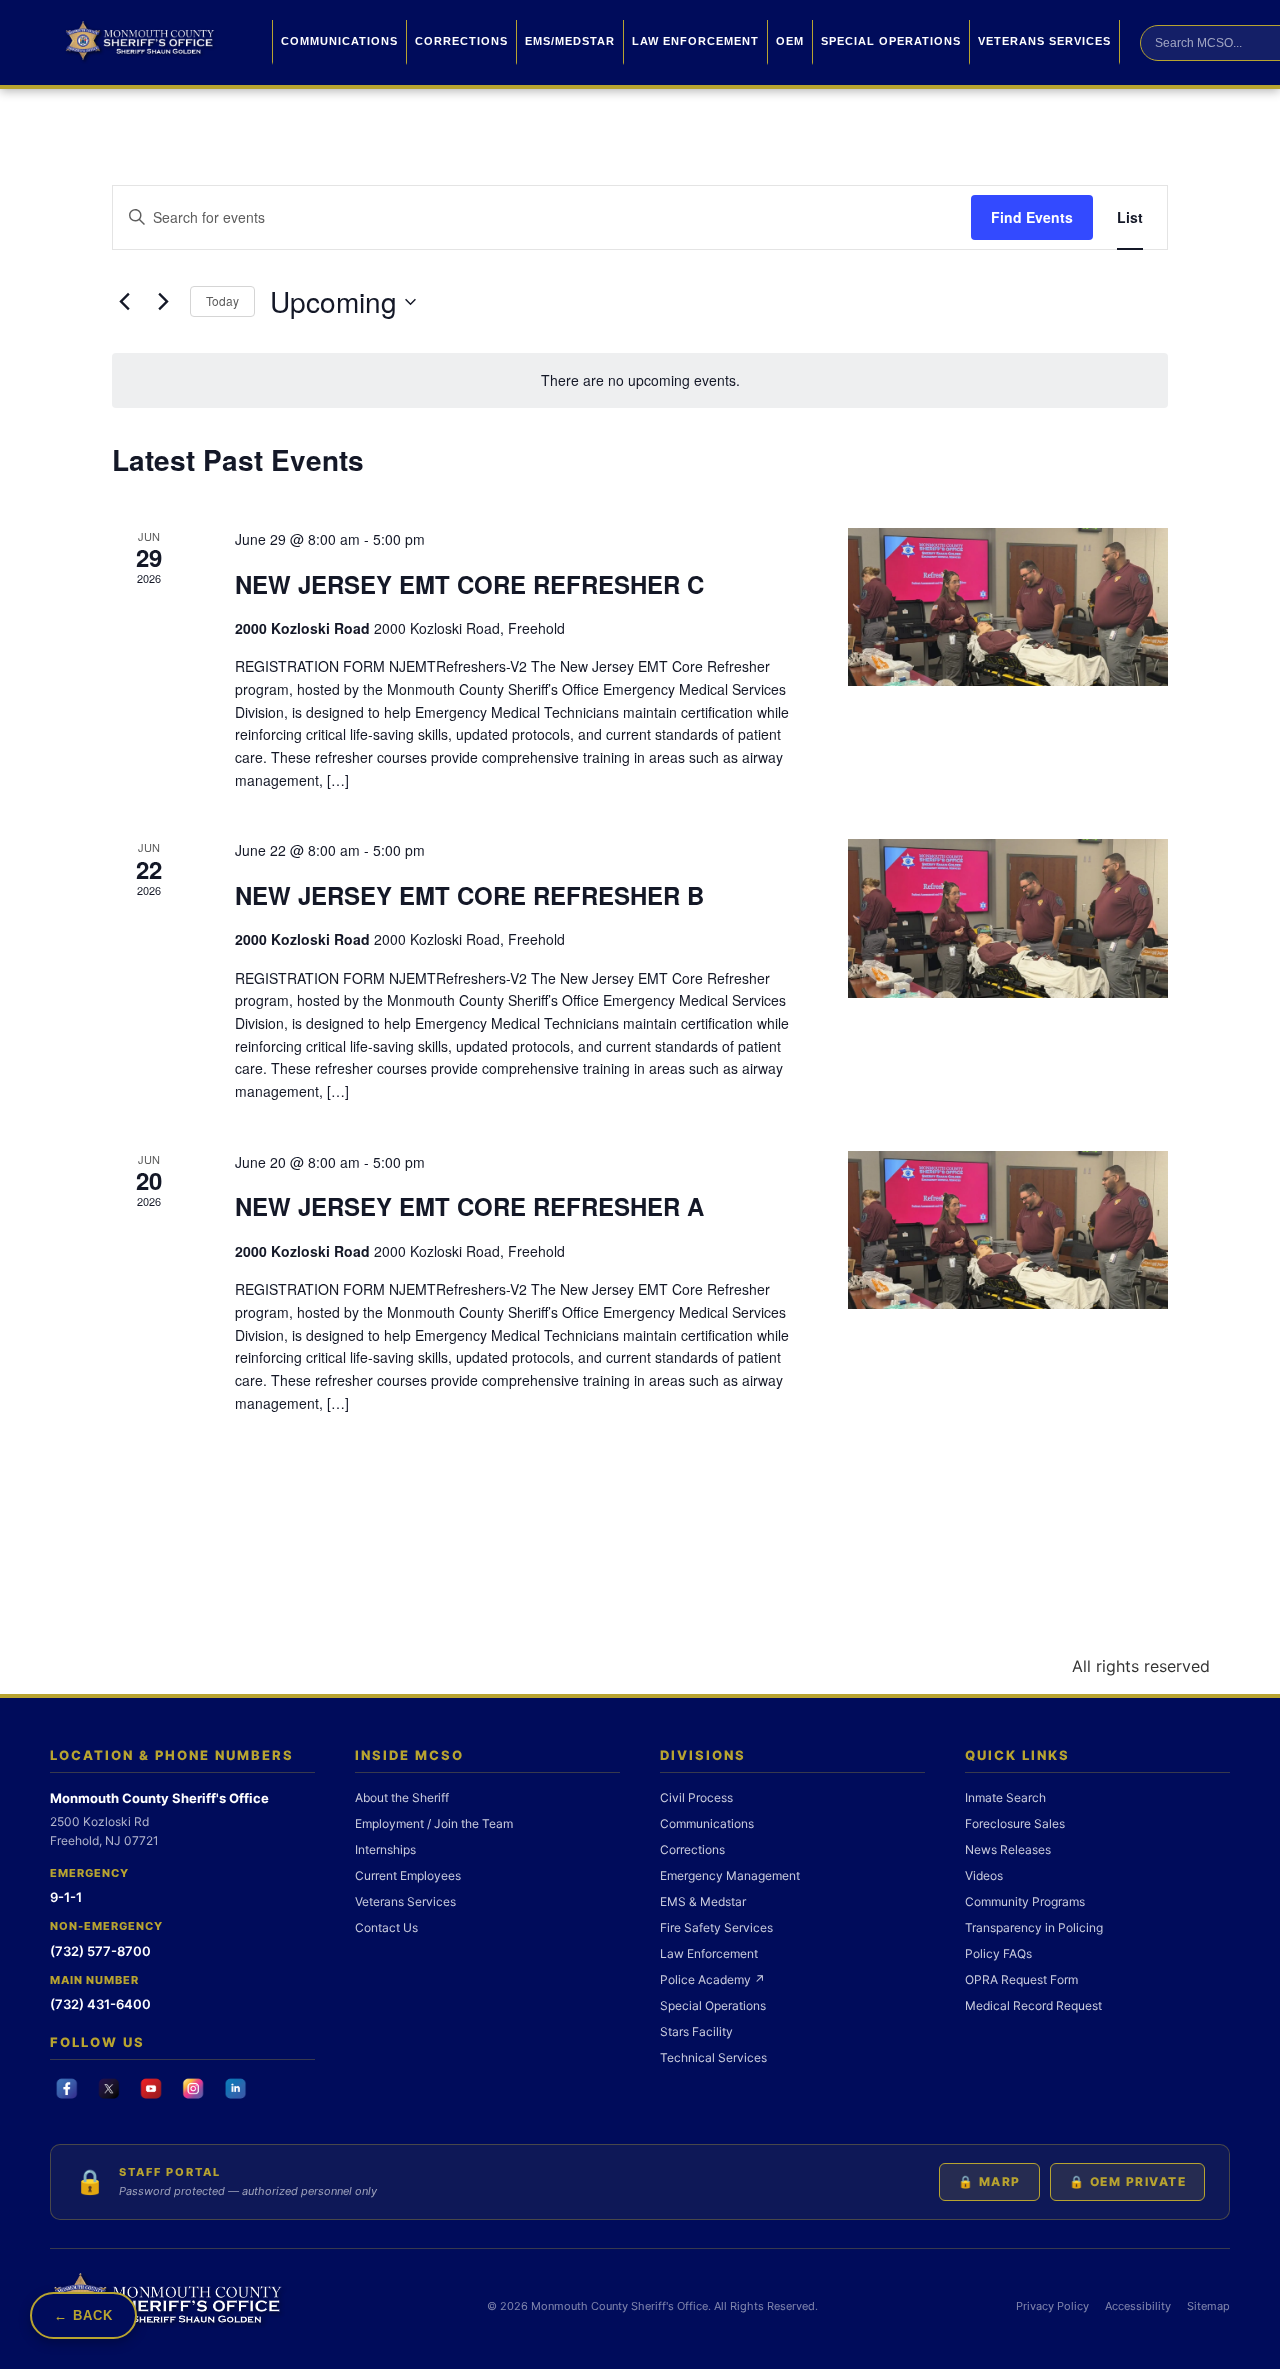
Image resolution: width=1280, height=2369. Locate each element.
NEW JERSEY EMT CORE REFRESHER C (469, 584)
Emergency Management (730, 1875)
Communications (339, 41)
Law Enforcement (695, 41)
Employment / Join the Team (434, 1823)
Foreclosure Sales (1015, 1823)
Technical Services (713, 2057)
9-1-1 (66, 1897)
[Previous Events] (124, 302)
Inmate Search (1005, 1797)
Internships (385, 1849)
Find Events (1032, 217)
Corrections (461, 41)
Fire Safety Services (716, 1927)
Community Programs (1025, 1901)
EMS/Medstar (570, 41)
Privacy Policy (1052, 2306)
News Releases (1008, 1849)
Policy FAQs (998, 1953)
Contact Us (386, 1927)
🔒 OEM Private (1128, 2181)
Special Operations (891, 41)
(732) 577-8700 (100, 1951)
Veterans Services (1044, 41)
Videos (984, 1875)
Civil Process (696, 1797)
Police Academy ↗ (712, 1979)
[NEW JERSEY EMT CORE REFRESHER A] (1008, 1230)
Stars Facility (696, 2031)
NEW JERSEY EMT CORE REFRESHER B (469, 895)
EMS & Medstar (703, 1901)
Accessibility (1138, 2306)
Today (222, 300)
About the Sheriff (402, 1797)
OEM (790, 41)
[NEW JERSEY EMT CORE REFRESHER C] (1008, 607)
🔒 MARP (989, 2181)
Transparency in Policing (1034, 1927)
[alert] (640, 380)
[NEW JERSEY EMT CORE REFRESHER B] (1008, 918)
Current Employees (408, 1875)
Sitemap (1208, 2306)
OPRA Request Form (1021, 1979)
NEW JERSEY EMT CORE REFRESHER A (469, 1206)
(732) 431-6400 (100, 2004)
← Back (83, 2315)
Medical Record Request (1033, 2005)
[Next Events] (163, 302)
